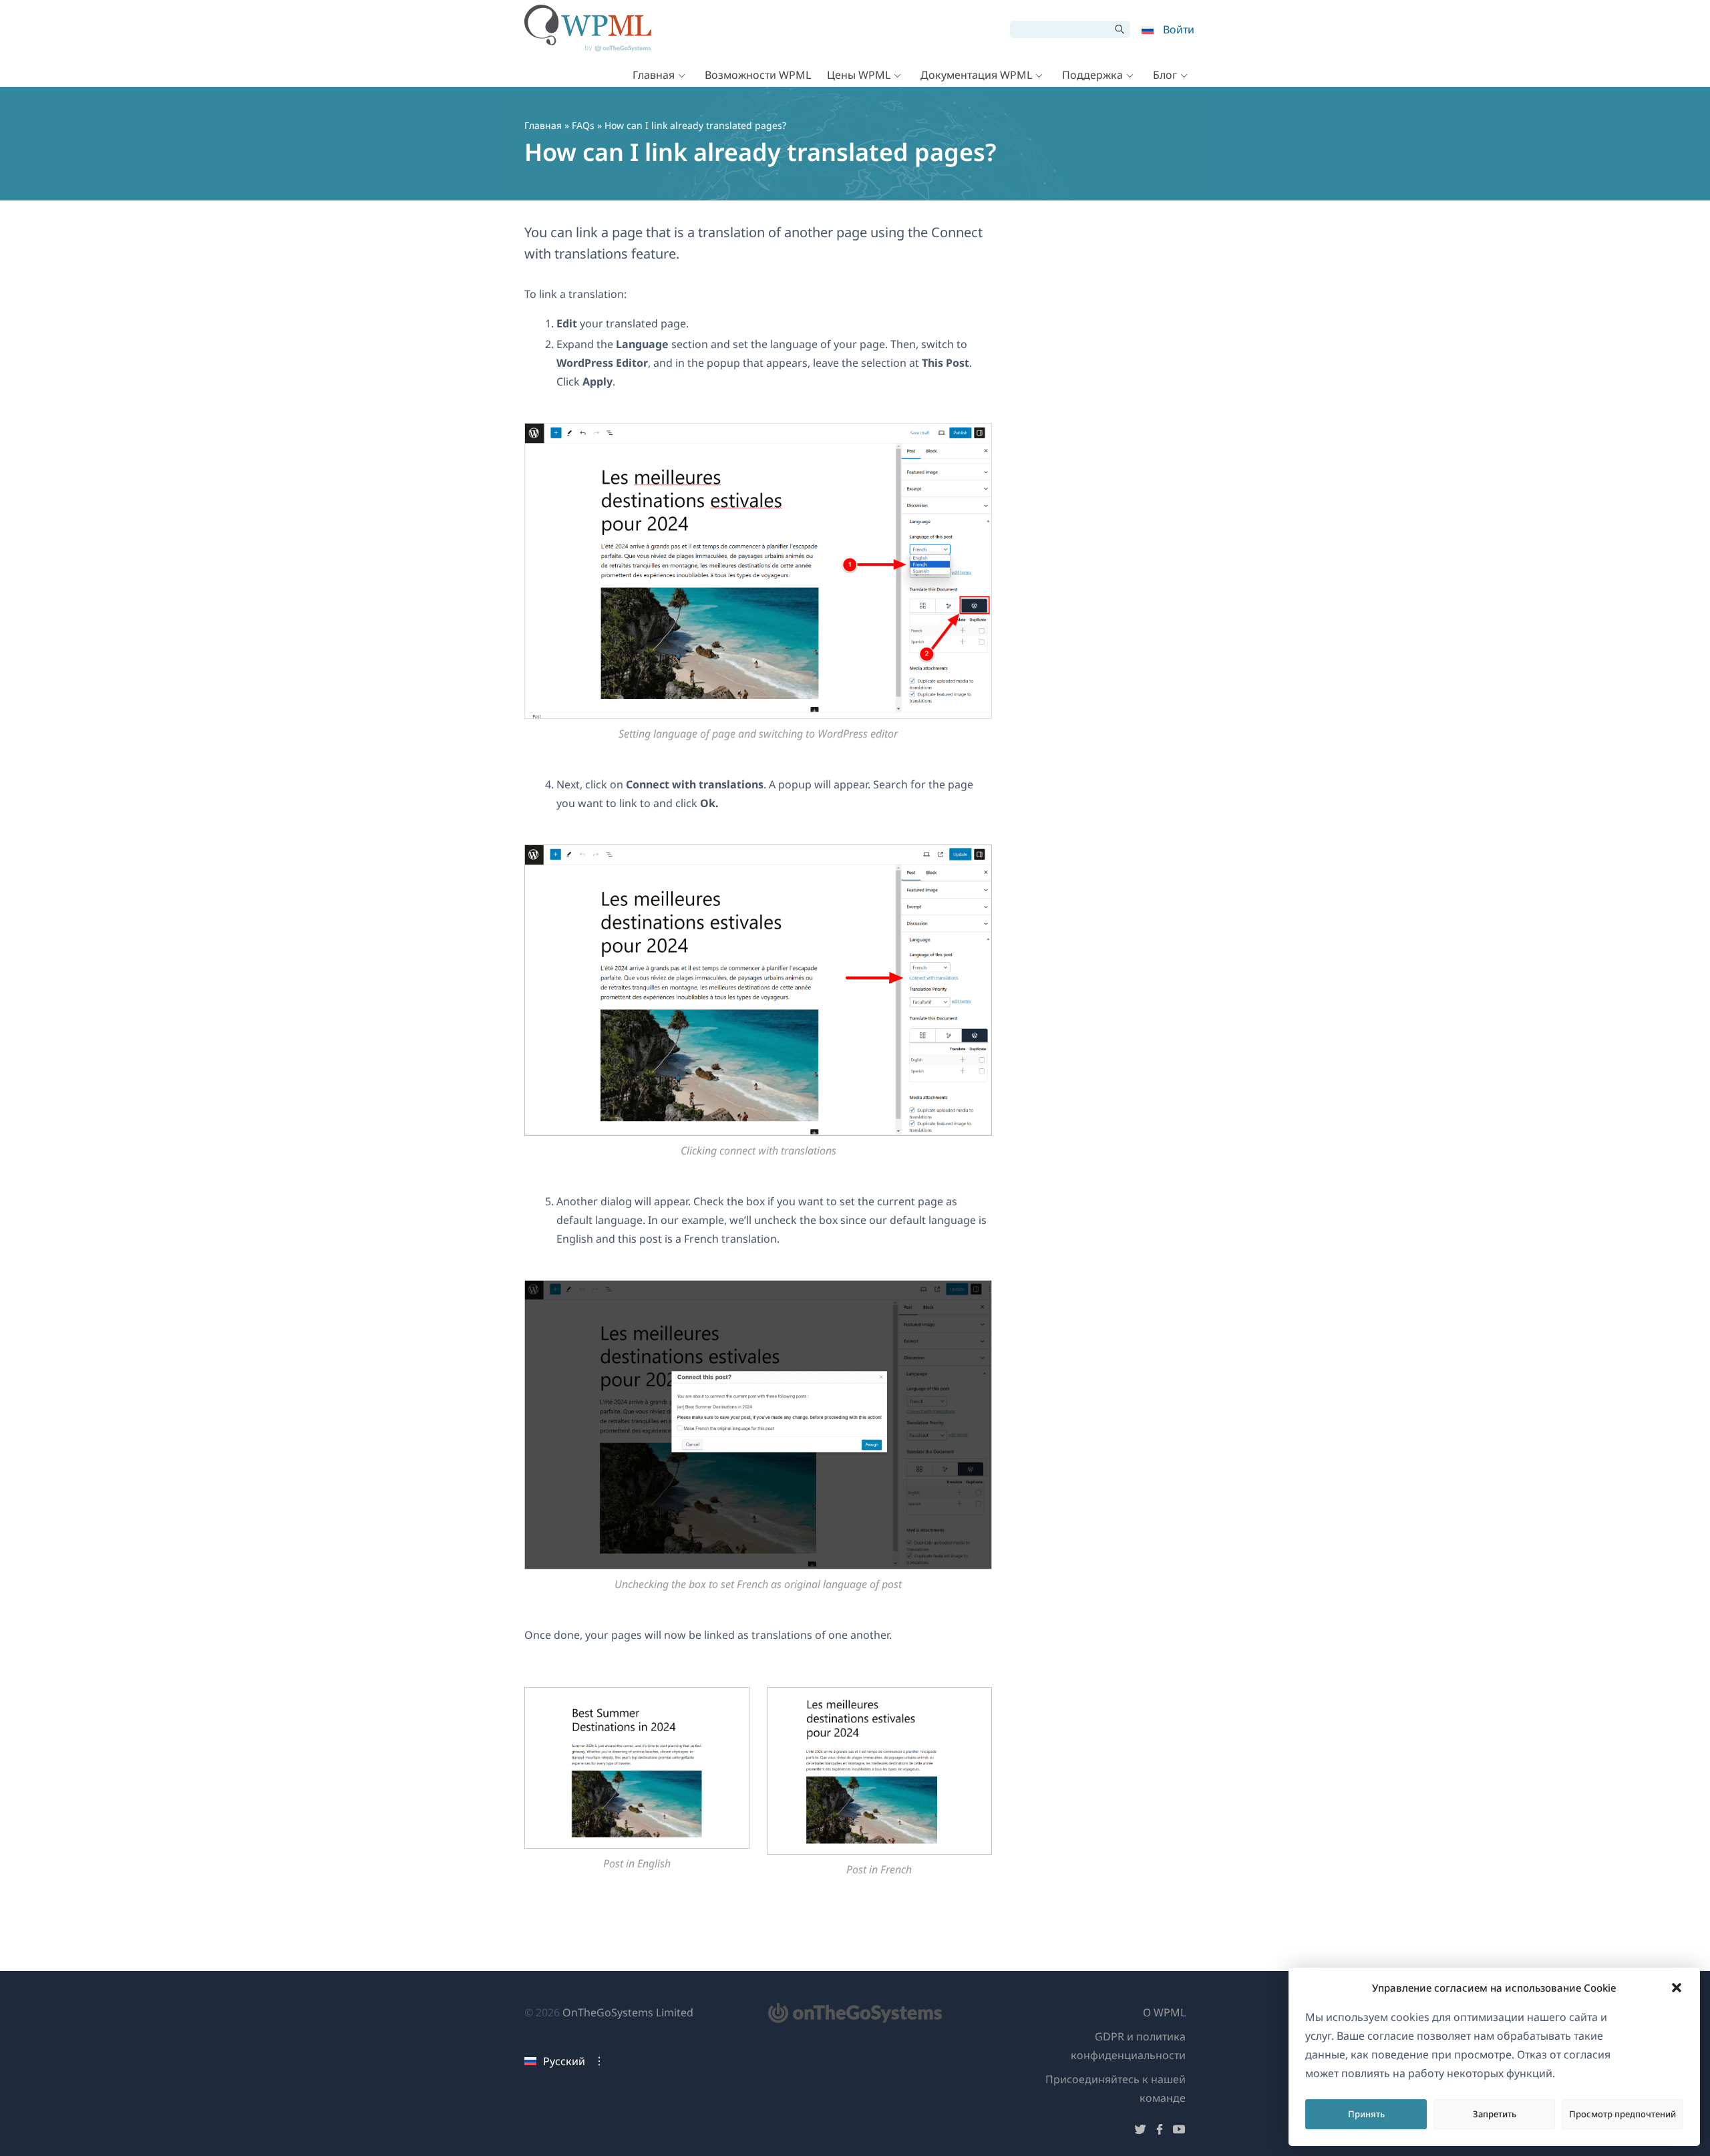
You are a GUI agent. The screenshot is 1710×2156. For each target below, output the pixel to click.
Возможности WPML (758, 75)
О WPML (1164, 2012)
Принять (1366, 2114)
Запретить (1495, 2114)
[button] (1677, 1988)
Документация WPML (976, 75)
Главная (654, 75)
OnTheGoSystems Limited (628, 2012)
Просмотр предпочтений (1622, 2114)
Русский (564, 2061)
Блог (1165, 75)
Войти (1179, 29)
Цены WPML (859, 75)
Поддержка (1092, 75)
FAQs (583, 125)
